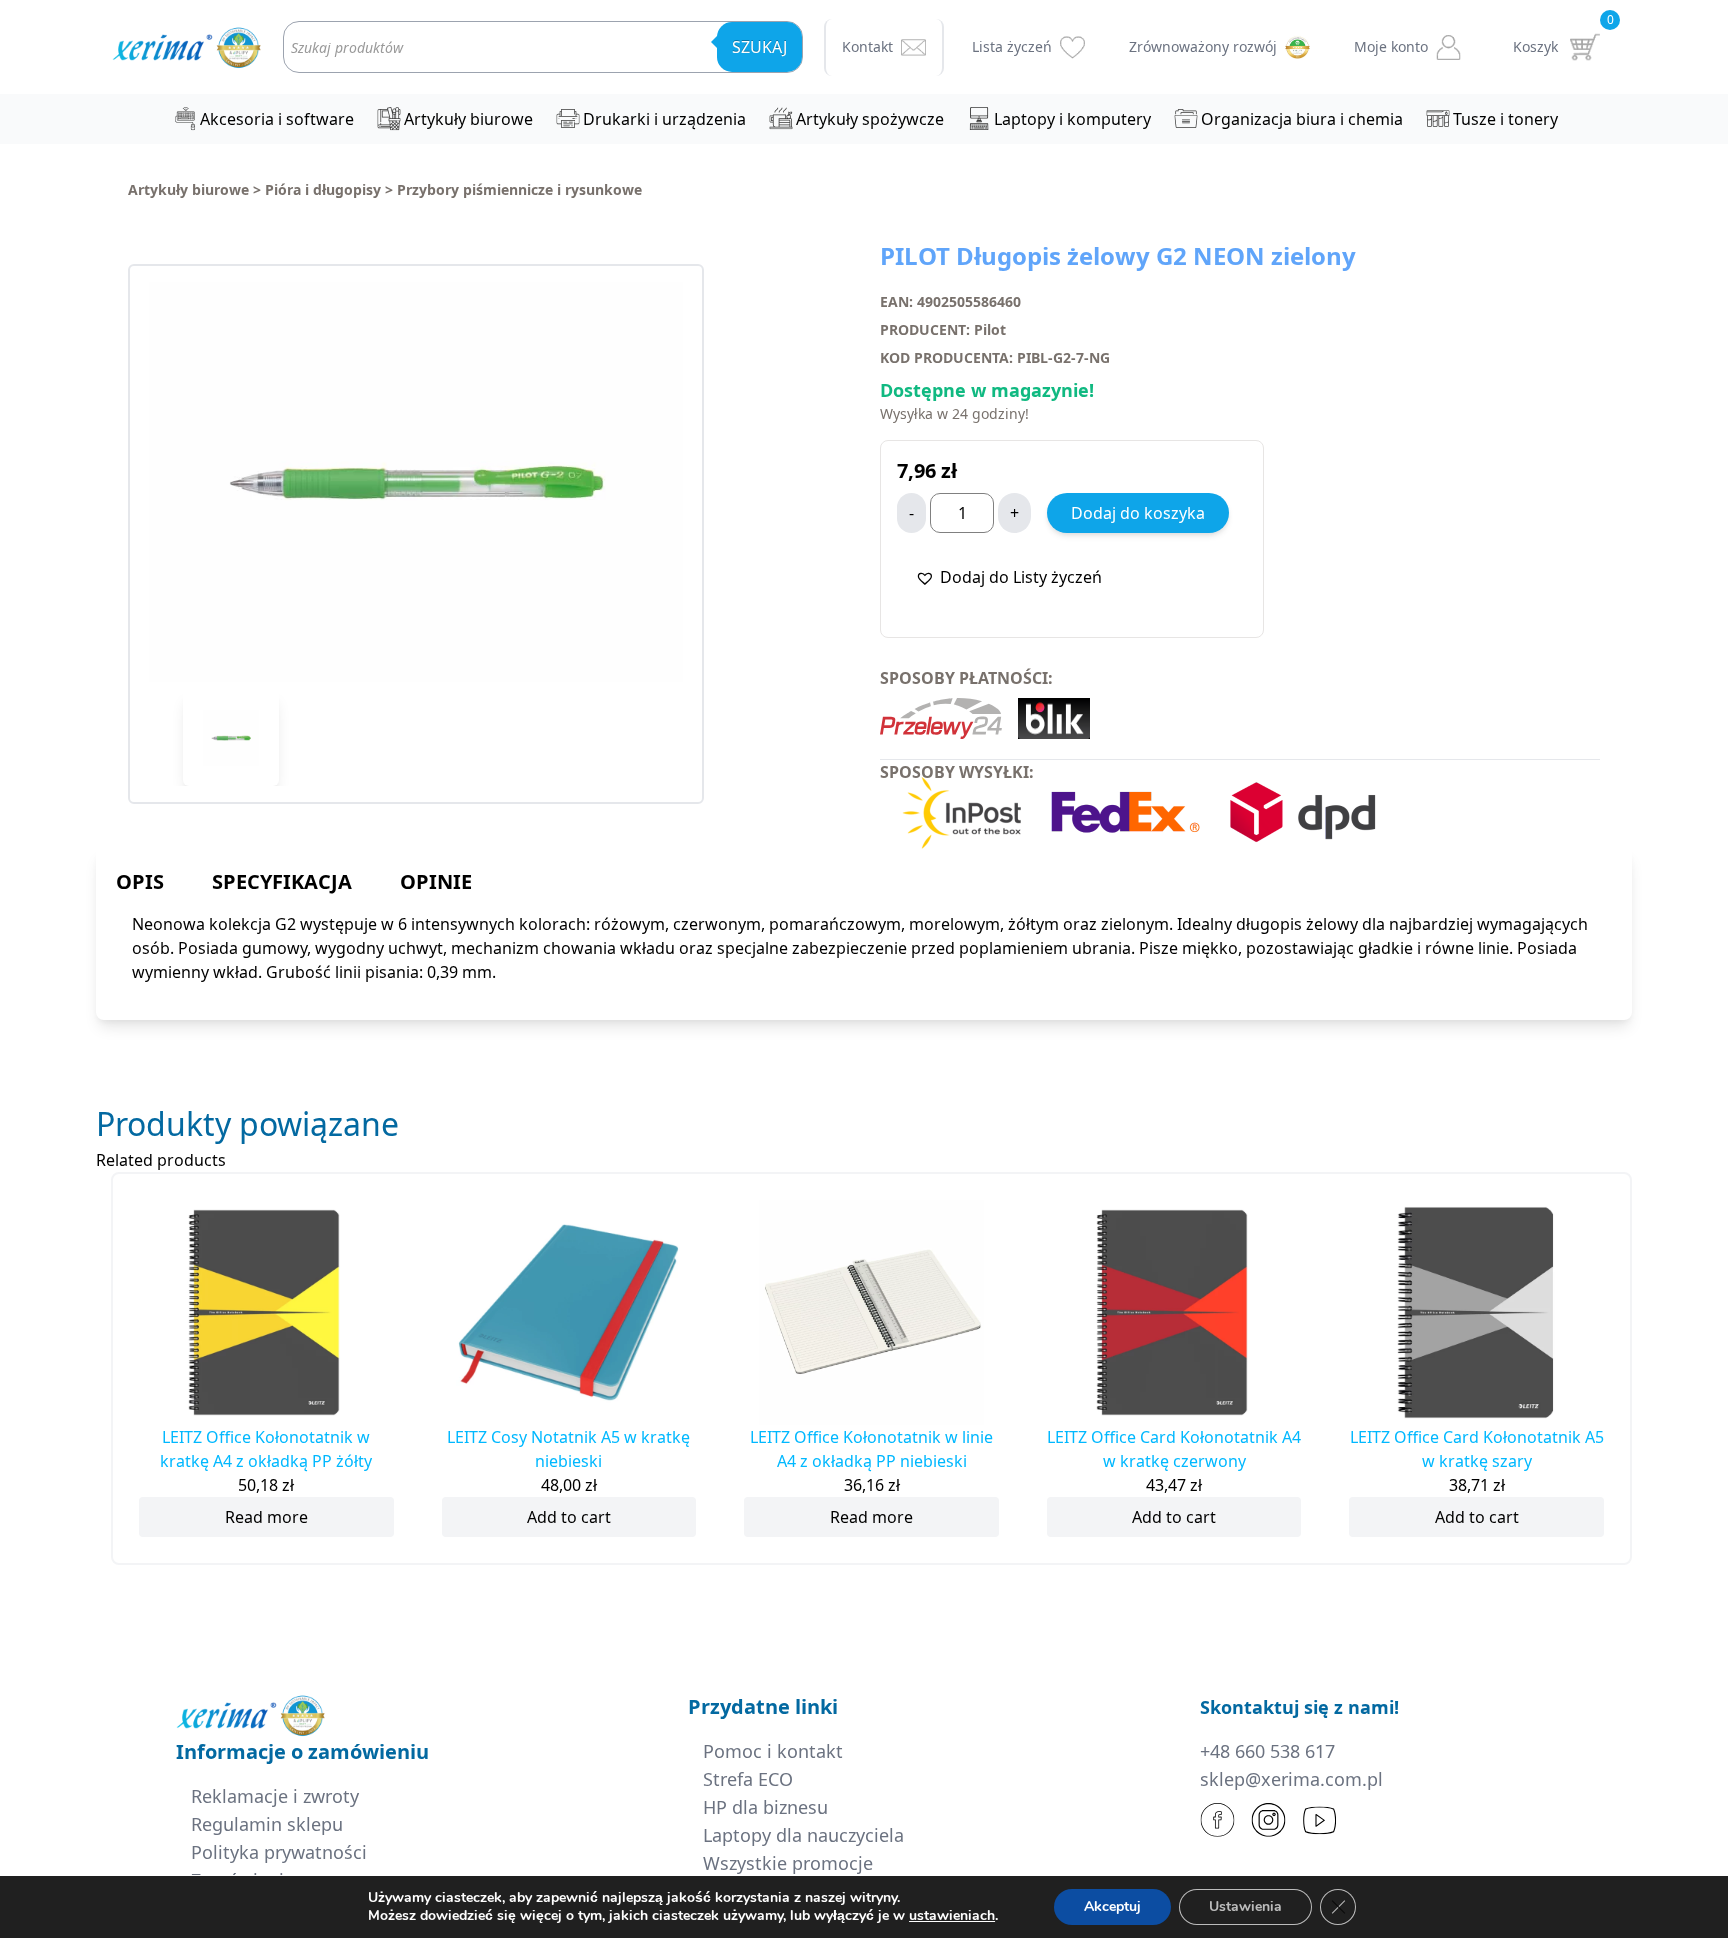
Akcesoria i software (277, 119)
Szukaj (759, 47)
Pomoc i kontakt (773, 1751)
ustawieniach (952, 1916)
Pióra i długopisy (323, 189)
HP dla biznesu (765, 1807)
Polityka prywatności (279, 1852)
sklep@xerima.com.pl (1291, 1779)
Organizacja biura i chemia (1302, 119)
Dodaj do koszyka (1138, 513)
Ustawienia (1245, 1906)
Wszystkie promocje (788, 1863)
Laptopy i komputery (1072, 119)
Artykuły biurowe (468, 119)
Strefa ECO (748, 1779)
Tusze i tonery (1505, 119)
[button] (1008, 577)
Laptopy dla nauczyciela (803, 1835)
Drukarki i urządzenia (664, 119)
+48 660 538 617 (1267, 1751)
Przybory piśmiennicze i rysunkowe (519, 189)
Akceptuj (1112, 1906)
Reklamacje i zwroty (275, 1796)
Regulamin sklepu (267, 1824)
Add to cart (569, 1517)
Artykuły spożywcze (870, 119)
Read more (266, 1517)
